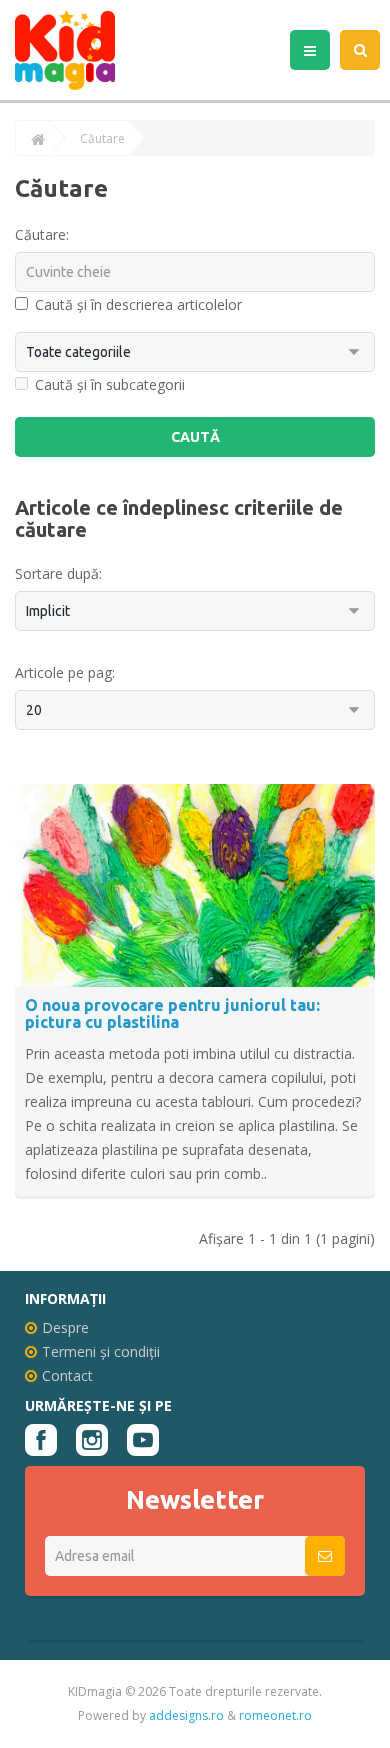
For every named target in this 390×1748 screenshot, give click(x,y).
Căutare (102, 139)
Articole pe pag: (65, 672)
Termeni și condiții (101, 1351)
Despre (65, 1327)
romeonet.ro (275, 1715)
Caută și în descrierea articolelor (138, 304)
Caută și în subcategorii (110, 384)
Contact (67, 1375)
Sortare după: (58, 573)
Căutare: (42, 234)
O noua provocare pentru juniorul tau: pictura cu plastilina (172, 1014)
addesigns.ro (186, 1715)
